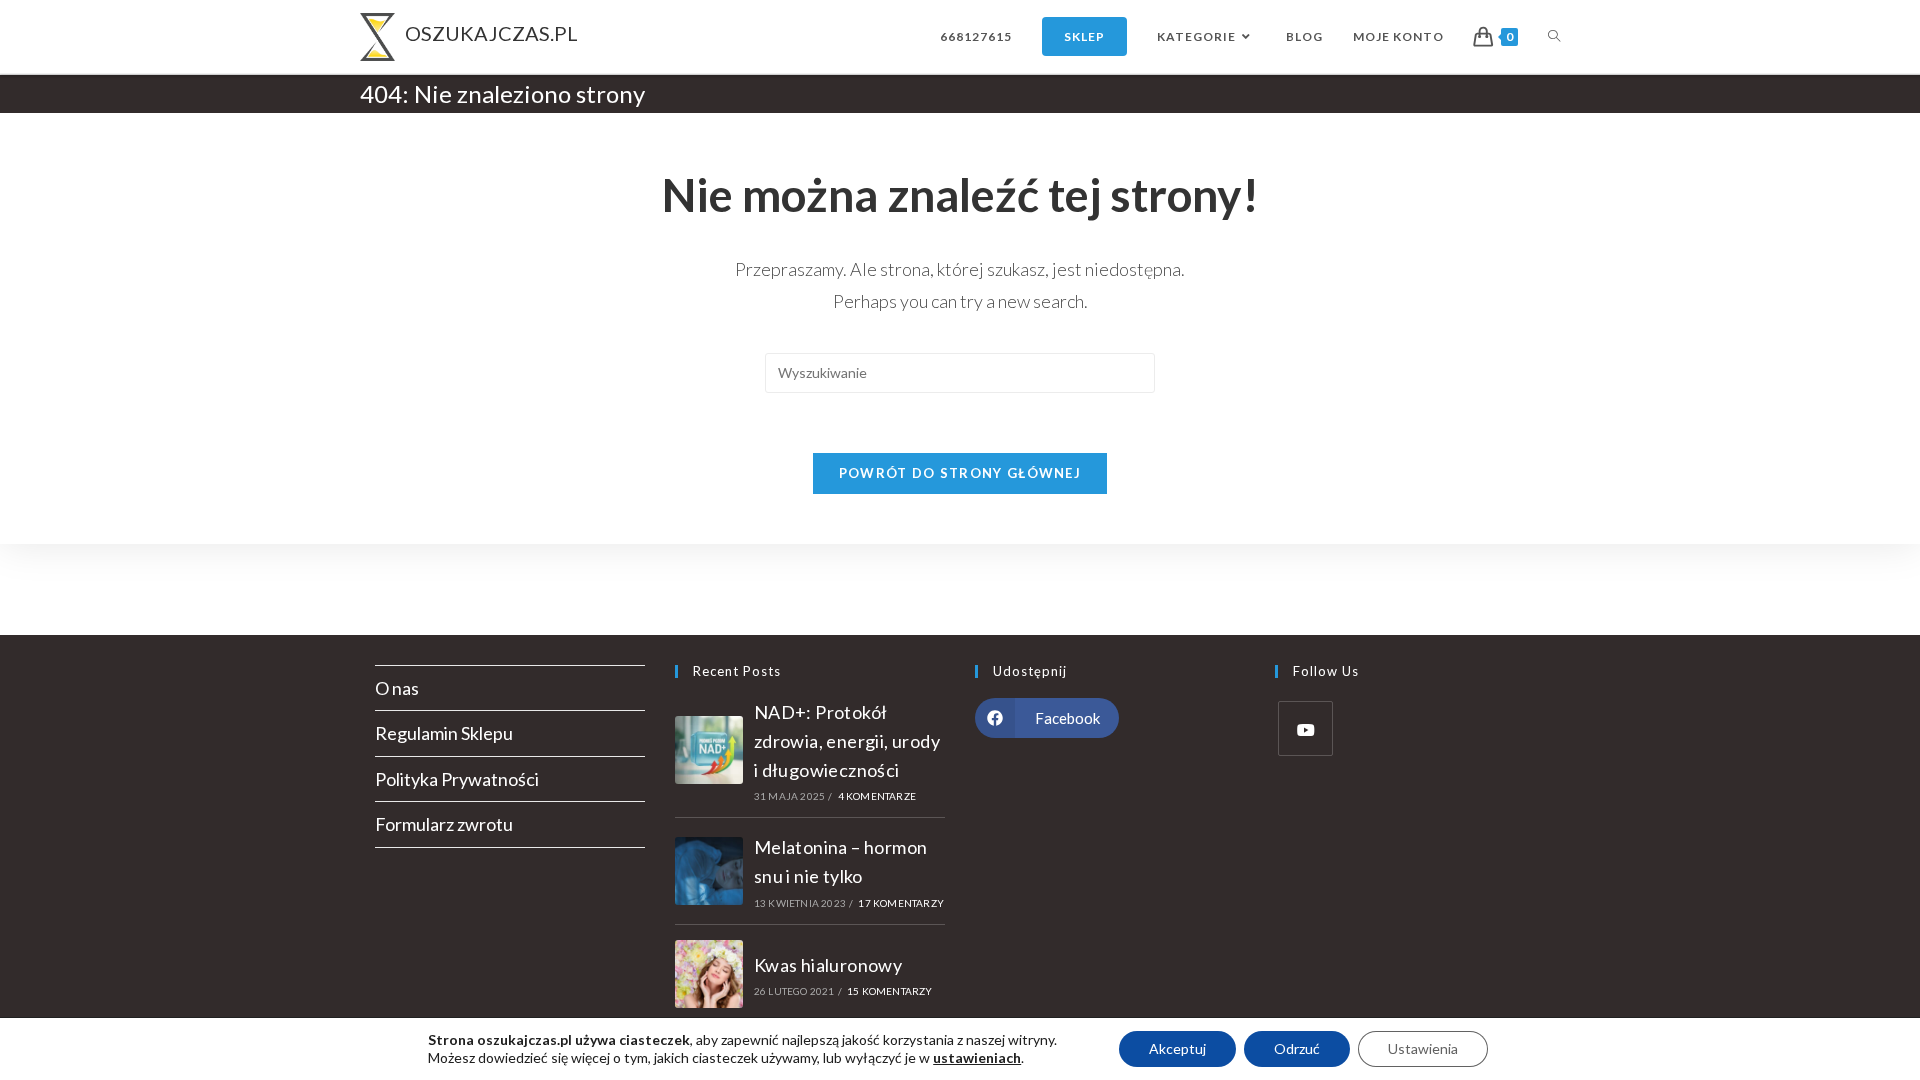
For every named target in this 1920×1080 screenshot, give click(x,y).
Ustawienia (1423, 1048)
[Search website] (1554, 36)
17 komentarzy (901, 903)
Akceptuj (1177, 1048)
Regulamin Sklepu (444, 733)
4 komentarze (877, 796)
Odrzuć (1297, 1048)
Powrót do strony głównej (960, 473)
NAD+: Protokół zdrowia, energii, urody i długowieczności (847, 741)
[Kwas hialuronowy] (709, 974)
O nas (397, 688)
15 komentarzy (890, 991)
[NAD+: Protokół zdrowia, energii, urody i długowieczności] (709, 750)
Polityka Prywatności (457, 779)
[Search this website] (960, 370)
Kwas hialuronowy (828, 965)
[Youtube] (1305, 728)
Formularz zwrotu (444, 824)
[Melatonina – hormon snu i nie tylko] (709, 871)
